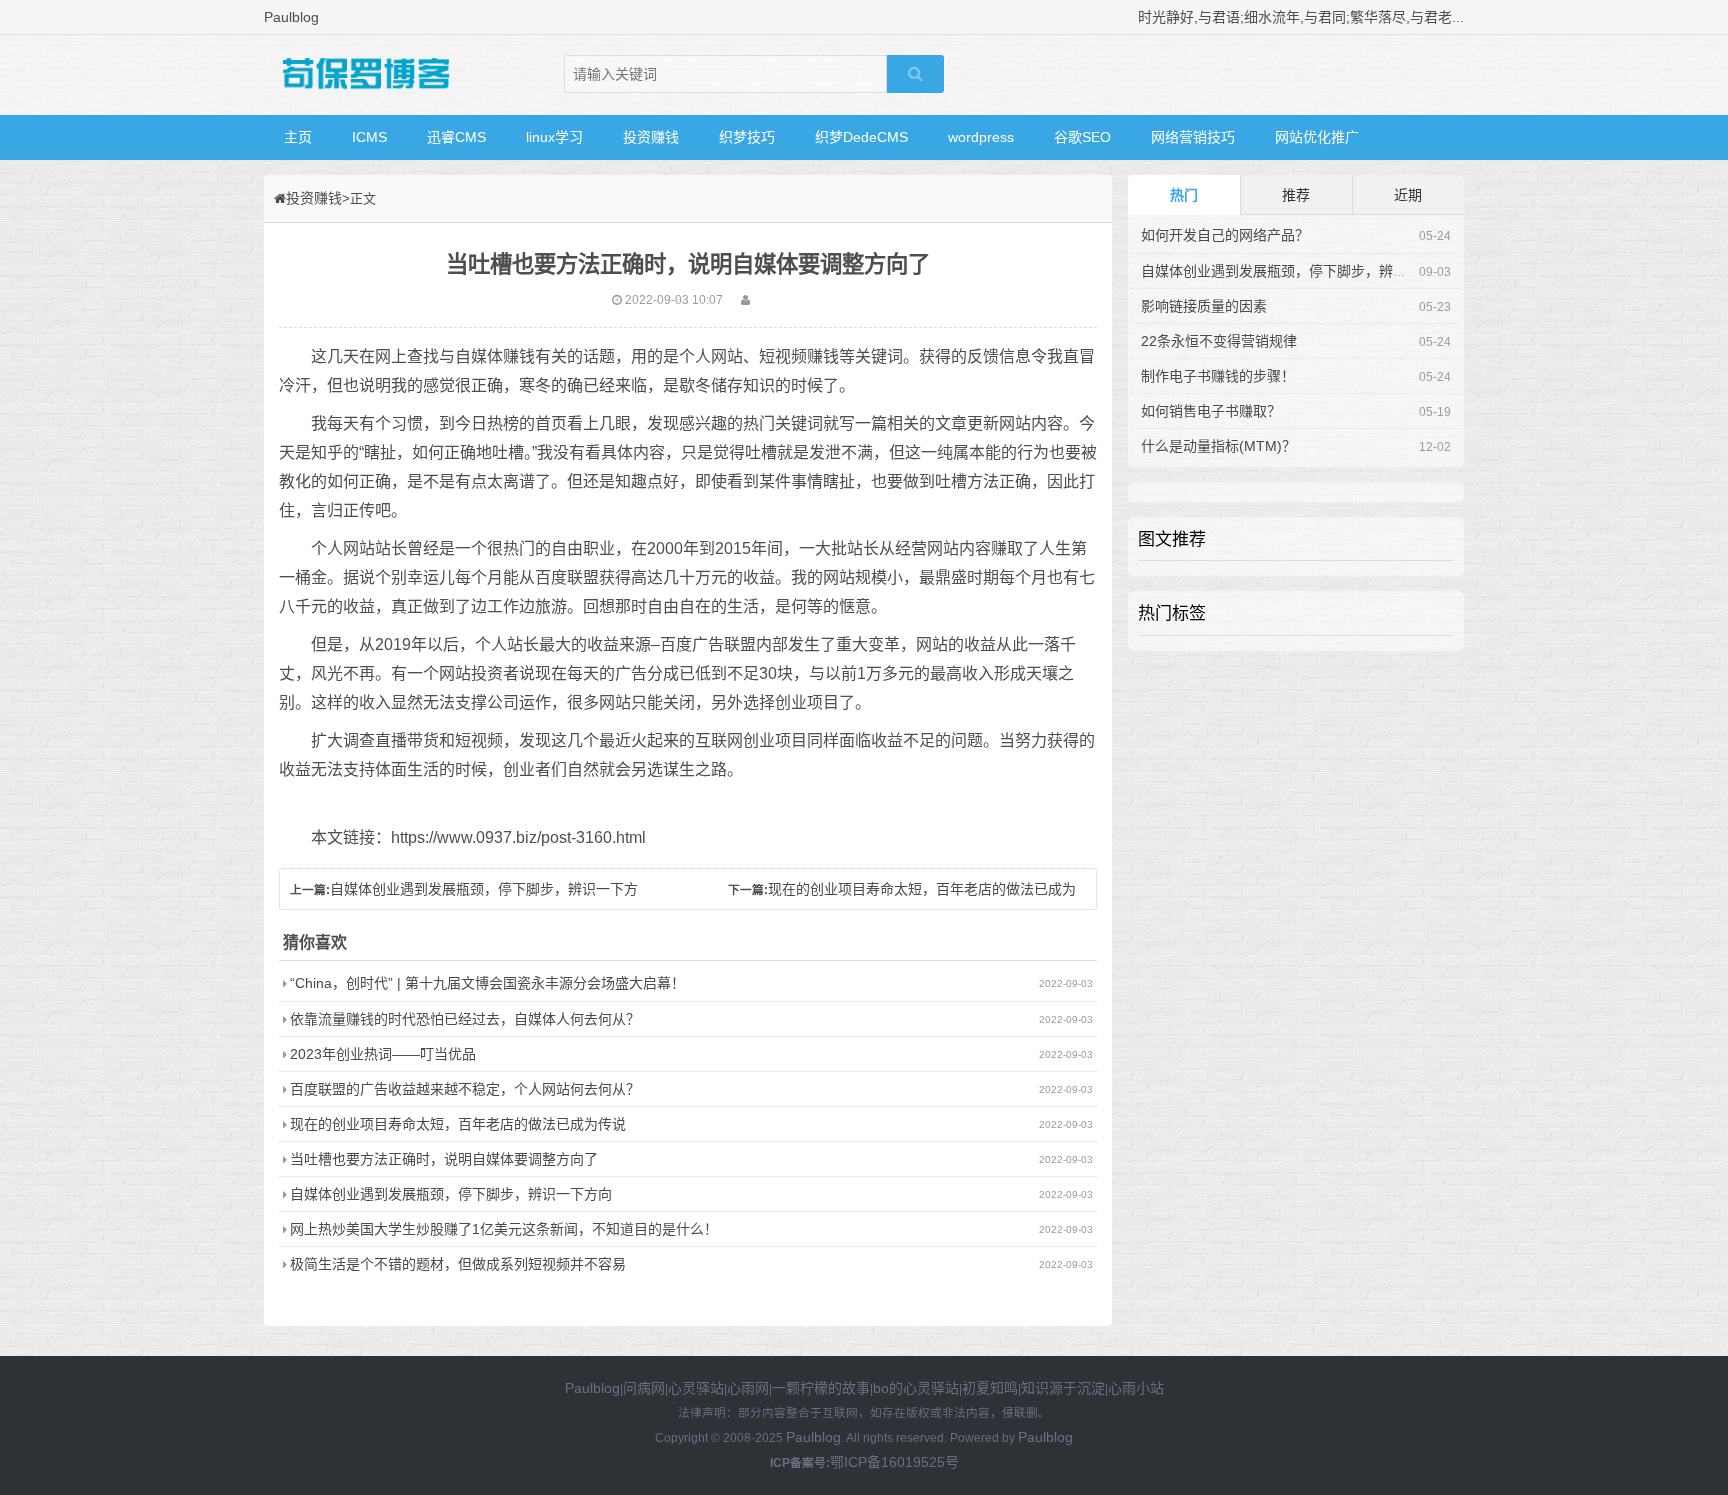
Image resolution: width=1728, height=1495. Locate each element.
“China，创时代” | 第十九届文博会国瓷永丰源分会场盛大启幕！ (487, 983)
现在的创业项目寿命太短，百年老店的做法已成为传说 (458, 1124)
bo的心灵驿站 (916, 1388)
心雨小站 (1136, 1388)
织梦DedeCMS (861, 137)
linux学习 (554, 137)
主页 (298, 137)
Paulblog (592, 1388)
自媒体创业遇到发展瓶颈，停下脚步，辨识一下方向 (451, 1194)
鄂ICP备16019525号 (894, 1462)
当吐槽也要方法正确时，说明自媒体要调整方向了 (444, 1159)
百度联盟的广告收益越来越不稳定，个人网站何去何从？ (465, 1089)
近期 (1408, 195)
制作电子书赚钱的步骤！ (1218, 376)
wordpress (981, 137)
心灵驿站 (696, 1388)
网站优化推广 (1317, 137)
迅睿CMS (456, 137)
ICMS (369, 137)
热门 (1184, 195)
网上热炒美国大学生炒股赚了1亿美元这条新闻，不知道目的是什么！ (504, 1229)
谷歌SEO (1082, 137)
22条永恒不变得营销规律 (1219, 341)
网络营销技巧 (1193, 137)
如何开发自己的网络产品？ (1225, 235)
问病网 (644, 1388)
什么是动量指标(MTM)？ (1218, 446)
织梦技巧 (747, 137)
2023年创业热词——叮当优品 (383, 1054)
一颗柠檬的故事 (821, 1388)
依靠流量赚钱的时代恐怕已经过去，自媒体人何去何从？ (465, 1019)
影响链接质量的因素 (1204, 306)
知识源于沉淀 (1063, 1388)
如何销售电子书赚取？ (1211, 411)
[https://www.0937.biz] (364, 75)
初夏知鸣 (990, 1388)
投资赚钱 (651, 137)
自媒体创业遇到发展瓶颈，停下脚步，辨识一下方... (1301, 271)
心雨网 (748, 1388)
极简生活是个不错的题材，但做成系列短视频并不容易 (458, 1264)
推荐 (1296, 195)
